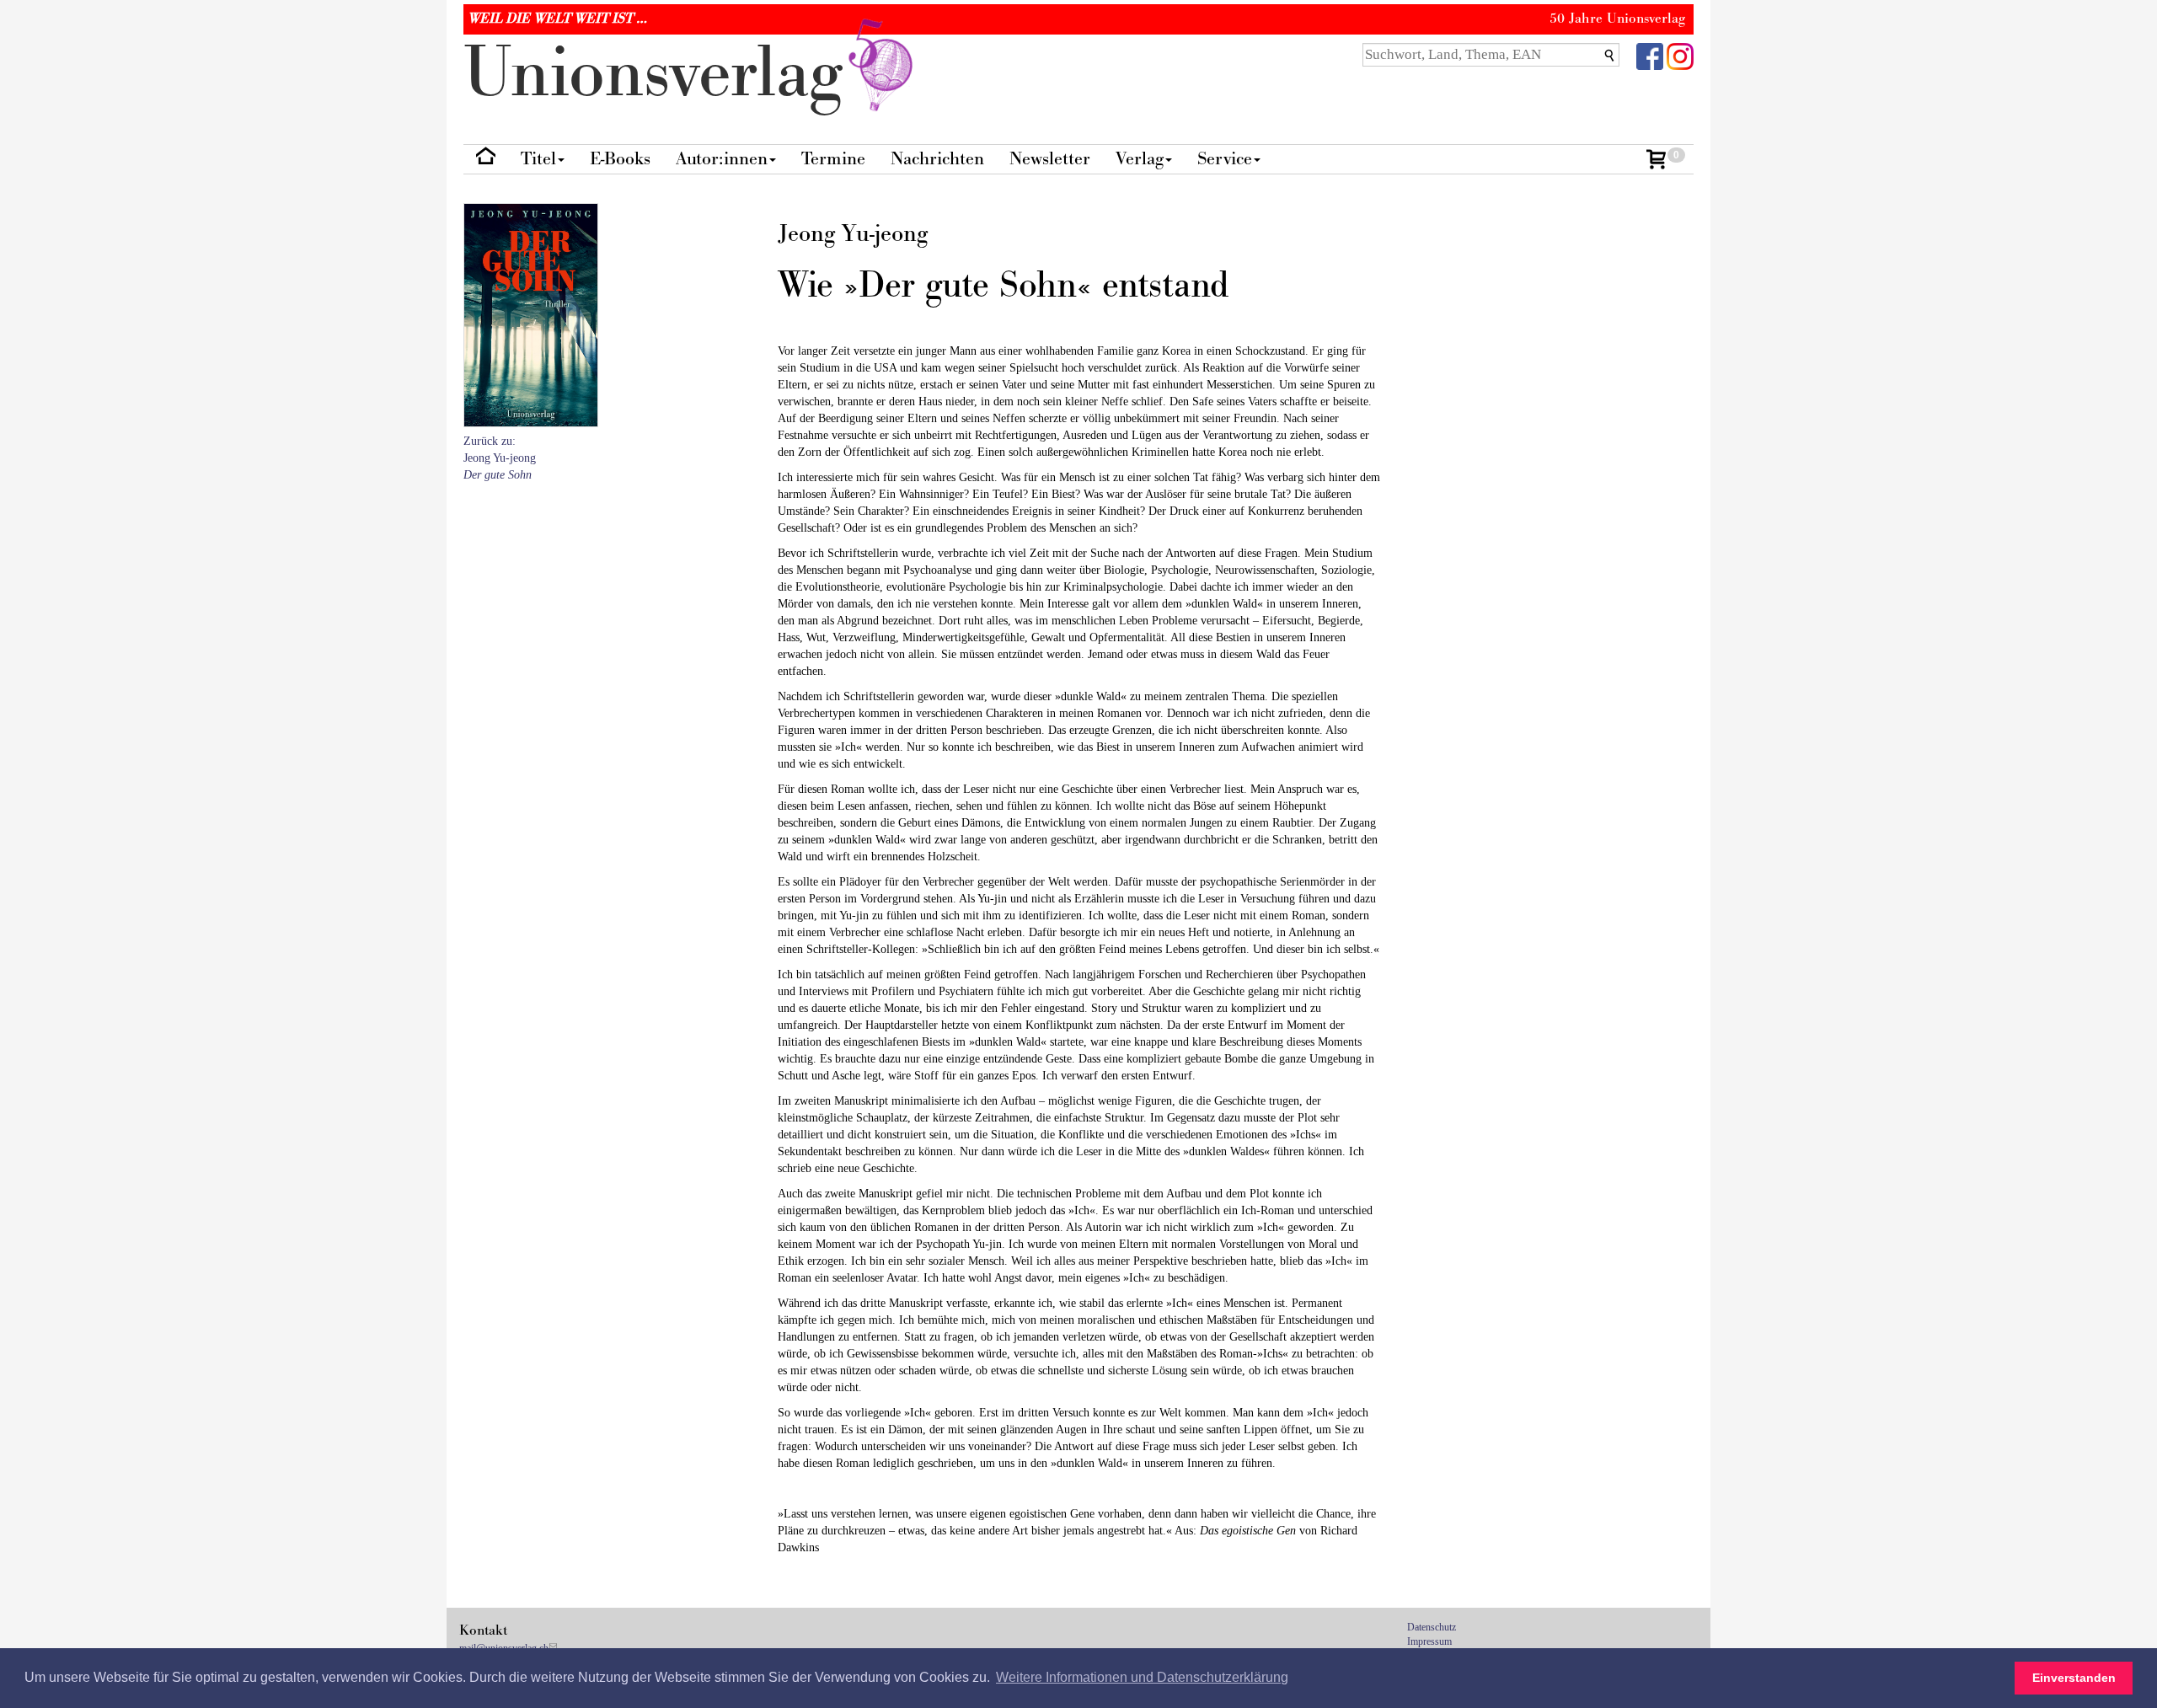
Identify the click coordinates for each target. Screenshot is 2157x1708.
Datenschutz (1432, 1627)
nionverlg (663, 74)
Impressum (1429, 1641)
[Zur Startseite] (486, 160)
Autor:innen (722, 159)
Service (1225, 159)
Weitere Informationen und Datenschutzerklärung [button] (1142, 1677)
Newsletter (1050, 159)
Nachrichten (937, 159)
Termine (833, 159)
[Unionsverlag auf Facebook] (1650, 55)
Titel (538, 159)
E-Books (620, 159)
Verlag (1140, 159)
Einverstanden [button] (2074, 1678)
